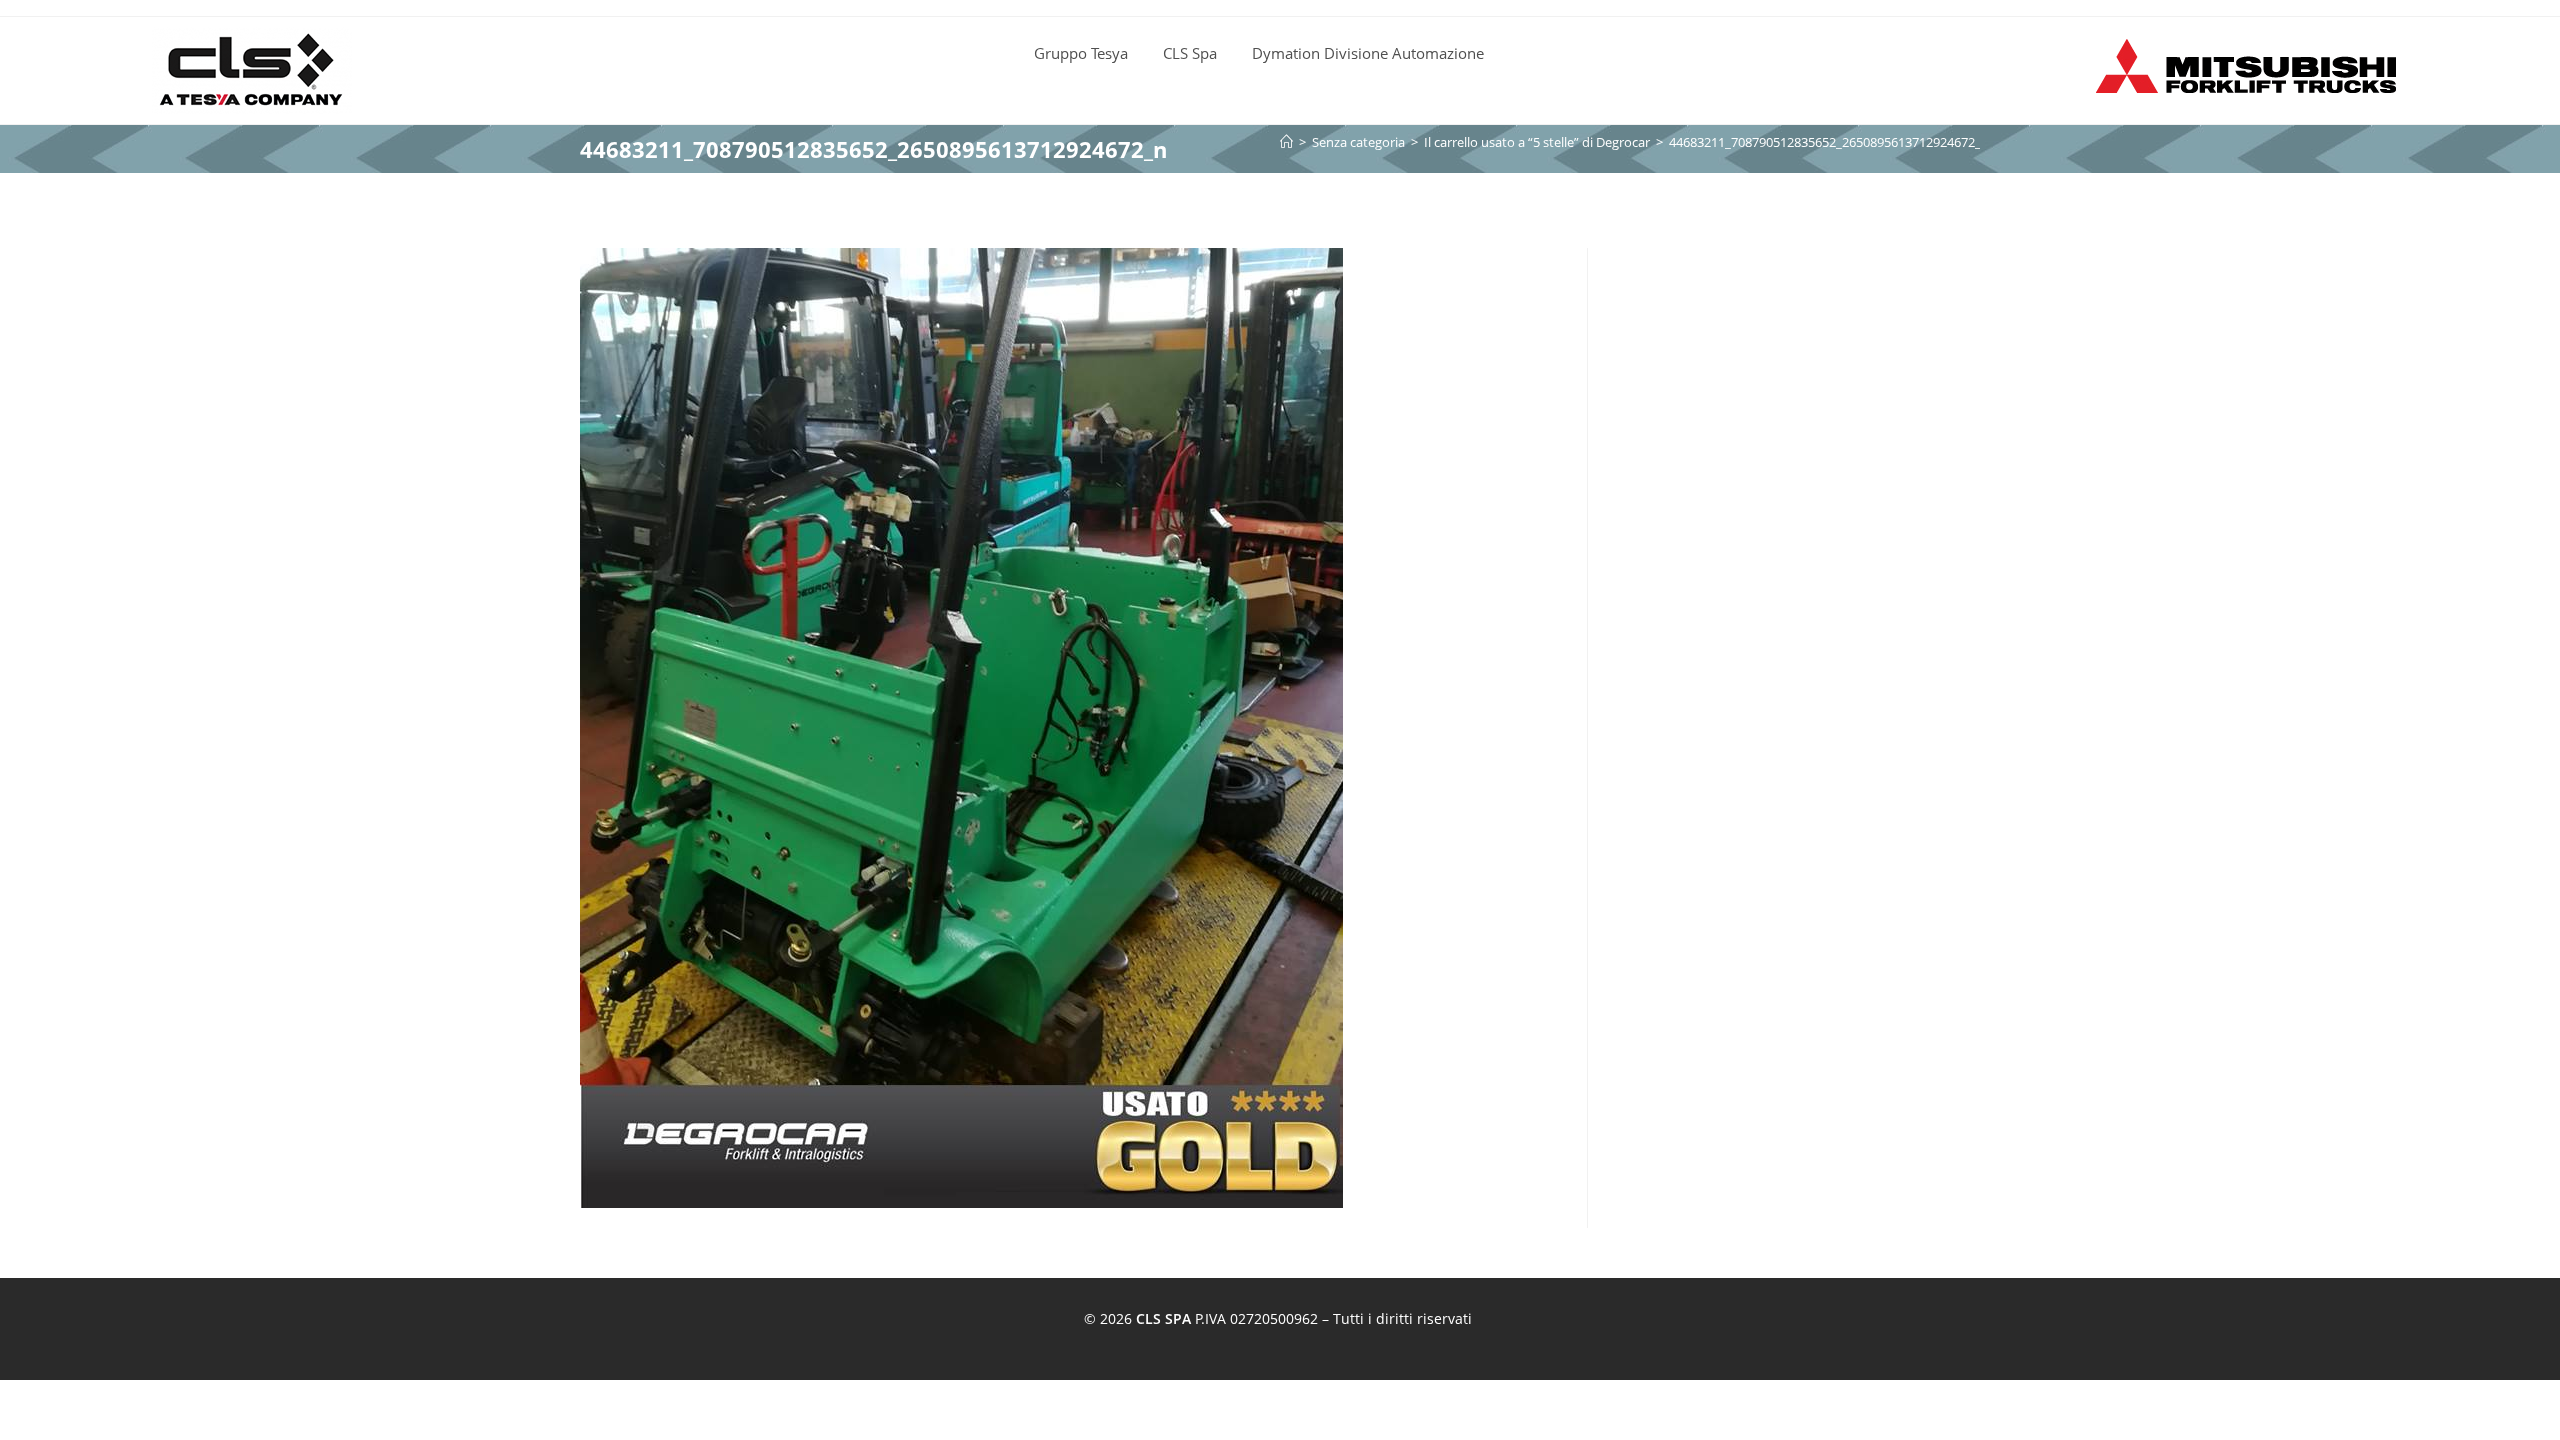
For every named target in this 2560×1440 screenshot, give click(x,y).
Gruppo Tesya (1081, 53)
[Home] (1286, 142)
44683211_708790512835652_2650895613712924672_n (1829, 142)
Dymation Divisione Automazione (1368, 53)
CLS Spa (1190, 53)
